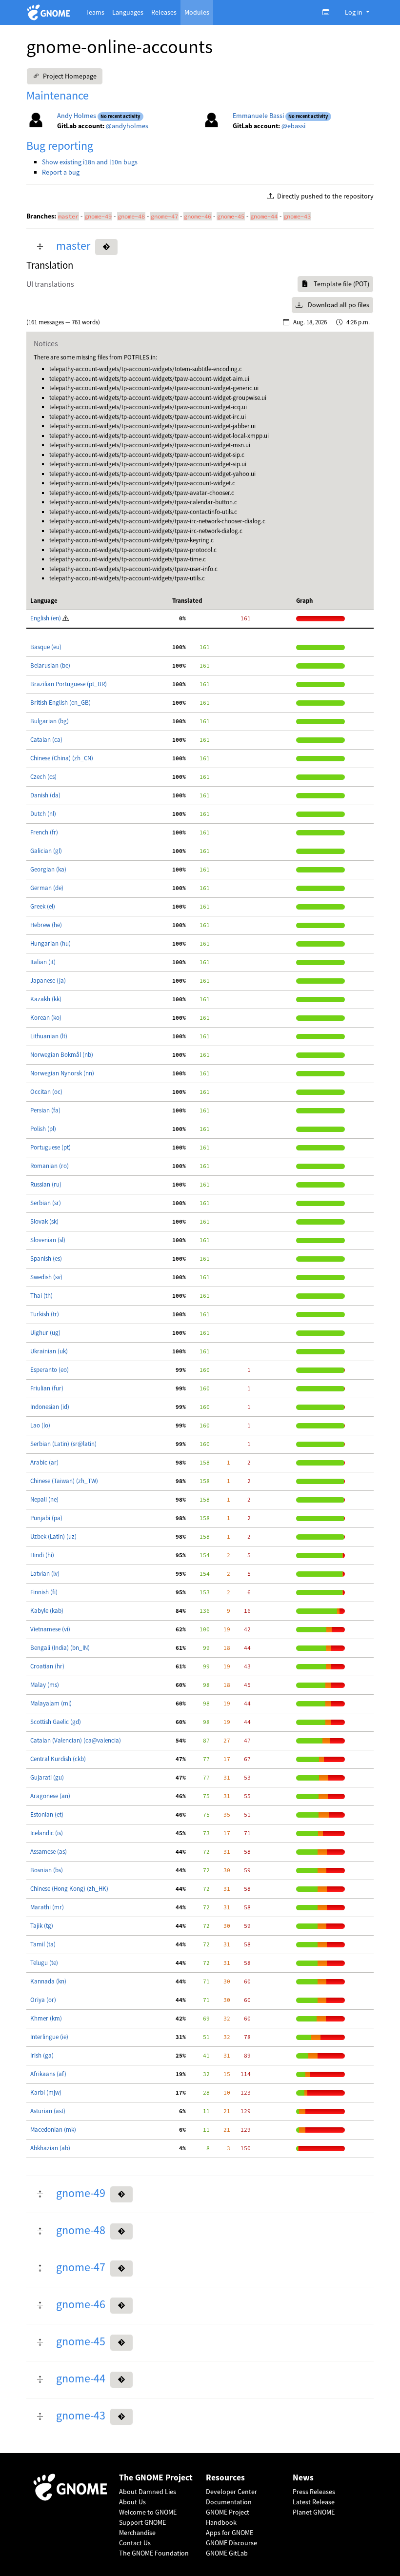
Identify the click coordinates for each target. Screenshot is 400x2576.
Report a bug (61, 172)
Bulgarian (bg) (50, 721)
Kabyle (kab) (47, 1611)
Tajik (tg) (42, 1926)
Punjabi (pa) (46, 1518)
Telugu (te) (44, 1963)
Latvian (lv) (45, 1574)
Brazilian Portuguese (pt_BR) (69, 684)
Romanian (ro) (50, 1166)
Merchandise (137, 2533)
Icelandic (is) (47, 1833)
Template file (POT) (341, 284)
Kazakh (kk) (46, 999)
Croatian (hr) (47, 1666)
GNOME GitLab (227, 2553)
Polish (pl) (43, 1129)
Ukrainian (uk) (49, 1351)
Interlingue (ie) (49, 2037)
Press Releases (314, 2492)
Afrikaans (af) (48, 2074)
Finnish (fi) (44, 1592)
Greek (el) (43, 906)
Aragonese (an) (50, 1796)
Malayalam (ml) (51, 1703)
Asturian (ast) (48, 2111)
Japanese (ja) (48, 981)
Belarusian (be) (50, 665)
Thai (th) (41, 1296)
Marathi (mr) (47, 1907)
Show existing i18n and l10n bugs (90, 162)
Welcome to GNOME (148, 2512)
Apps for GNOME (230, 2533)
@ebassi (293, 126)
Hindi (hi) (42, 1555)
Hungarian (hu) (50, 943)
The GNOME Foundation (154, 2553)
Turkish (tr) (45, 1314)
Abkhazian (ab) (50, 2148)
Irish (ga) (42, 2055)
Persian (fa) (45, 1110)
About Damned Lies (148, 2492)
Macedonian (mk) (53, 2130)
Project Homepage (69, 76)
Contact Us (135, 2543)
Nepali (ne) (44, 1499)
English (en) (46, 618)
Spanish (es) (46, 1258)
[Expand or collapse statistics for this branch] (40, 247)
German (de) (47, 888)
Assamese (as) (49, 1852)
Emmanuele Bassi (258, 116)
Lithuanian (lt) (49, 1036)
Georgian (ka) (48, 869)
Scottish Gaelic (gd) (56, 1722)
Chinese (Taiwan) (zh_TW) (64, 1481)
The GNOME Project (156, 2478)
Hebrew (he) (46, 925)
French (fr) (44, 832)
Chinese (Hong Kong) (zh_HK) (69, 1889)
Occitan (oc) (46, 1092)
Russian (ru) (46, 1184)
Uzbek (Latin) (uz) (53, 1536)
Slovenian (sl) (48, 1240)
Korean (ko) (46, 1018)
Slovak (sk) (44, 1221)
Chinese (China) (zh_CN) (62, 758)
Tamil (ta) (43, 1944)
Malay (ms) (45, 1685)
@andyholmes (127, 126)
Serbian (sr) (46, 1203)
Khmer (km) (46, 2018)
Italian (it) (43, 962)
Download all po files (338, 305)
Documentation (229, 2502)
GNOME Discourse (231, 2543)
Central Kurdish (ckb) (58, 1759)
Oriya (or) (43, 2000)
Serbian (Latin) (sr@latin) (63, 1444)
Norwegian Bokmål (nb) (62, 1055)
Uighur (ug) (45, 1333)
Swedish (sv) (46, 1277)
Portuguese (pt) (50, 1147)
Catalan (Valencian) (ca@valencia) (76, 1740)
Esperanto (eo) (50, 1370)
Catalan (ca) (46, 740)
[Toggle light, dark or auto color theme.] (329, 12)
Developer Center (231, 2492)
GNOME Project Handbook (228, 2517)
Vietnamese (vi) (50, 1629)
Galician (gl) (46, 851)
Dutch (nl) (43, 814)
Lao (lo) (40, 1425)
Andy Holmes (77, 116)
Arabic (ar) (44, 1462)
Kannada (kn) (48, 1981)
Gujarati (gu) (47, 1777)
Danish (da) (45, 795)
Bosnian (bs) (47, 1870)
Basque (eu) (46, 647)
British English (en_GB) (60, 703)
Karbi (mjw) (46, 2092)
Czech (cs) (43, 777)
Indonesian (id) (50, 1407)
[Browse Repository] (106, 247)
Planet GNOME (314, 2512)
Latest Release (314, 2502)
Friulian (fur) (47, 1388)
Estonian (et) (47, 1814)
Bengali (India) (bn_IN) (60, 1648)
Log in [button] (354, 12)
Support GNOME (142, 2522)
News (303, 2478)
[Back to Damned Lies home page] (50, 12)
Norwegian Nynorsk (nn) (62, 1073)
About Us (132, 2502)
